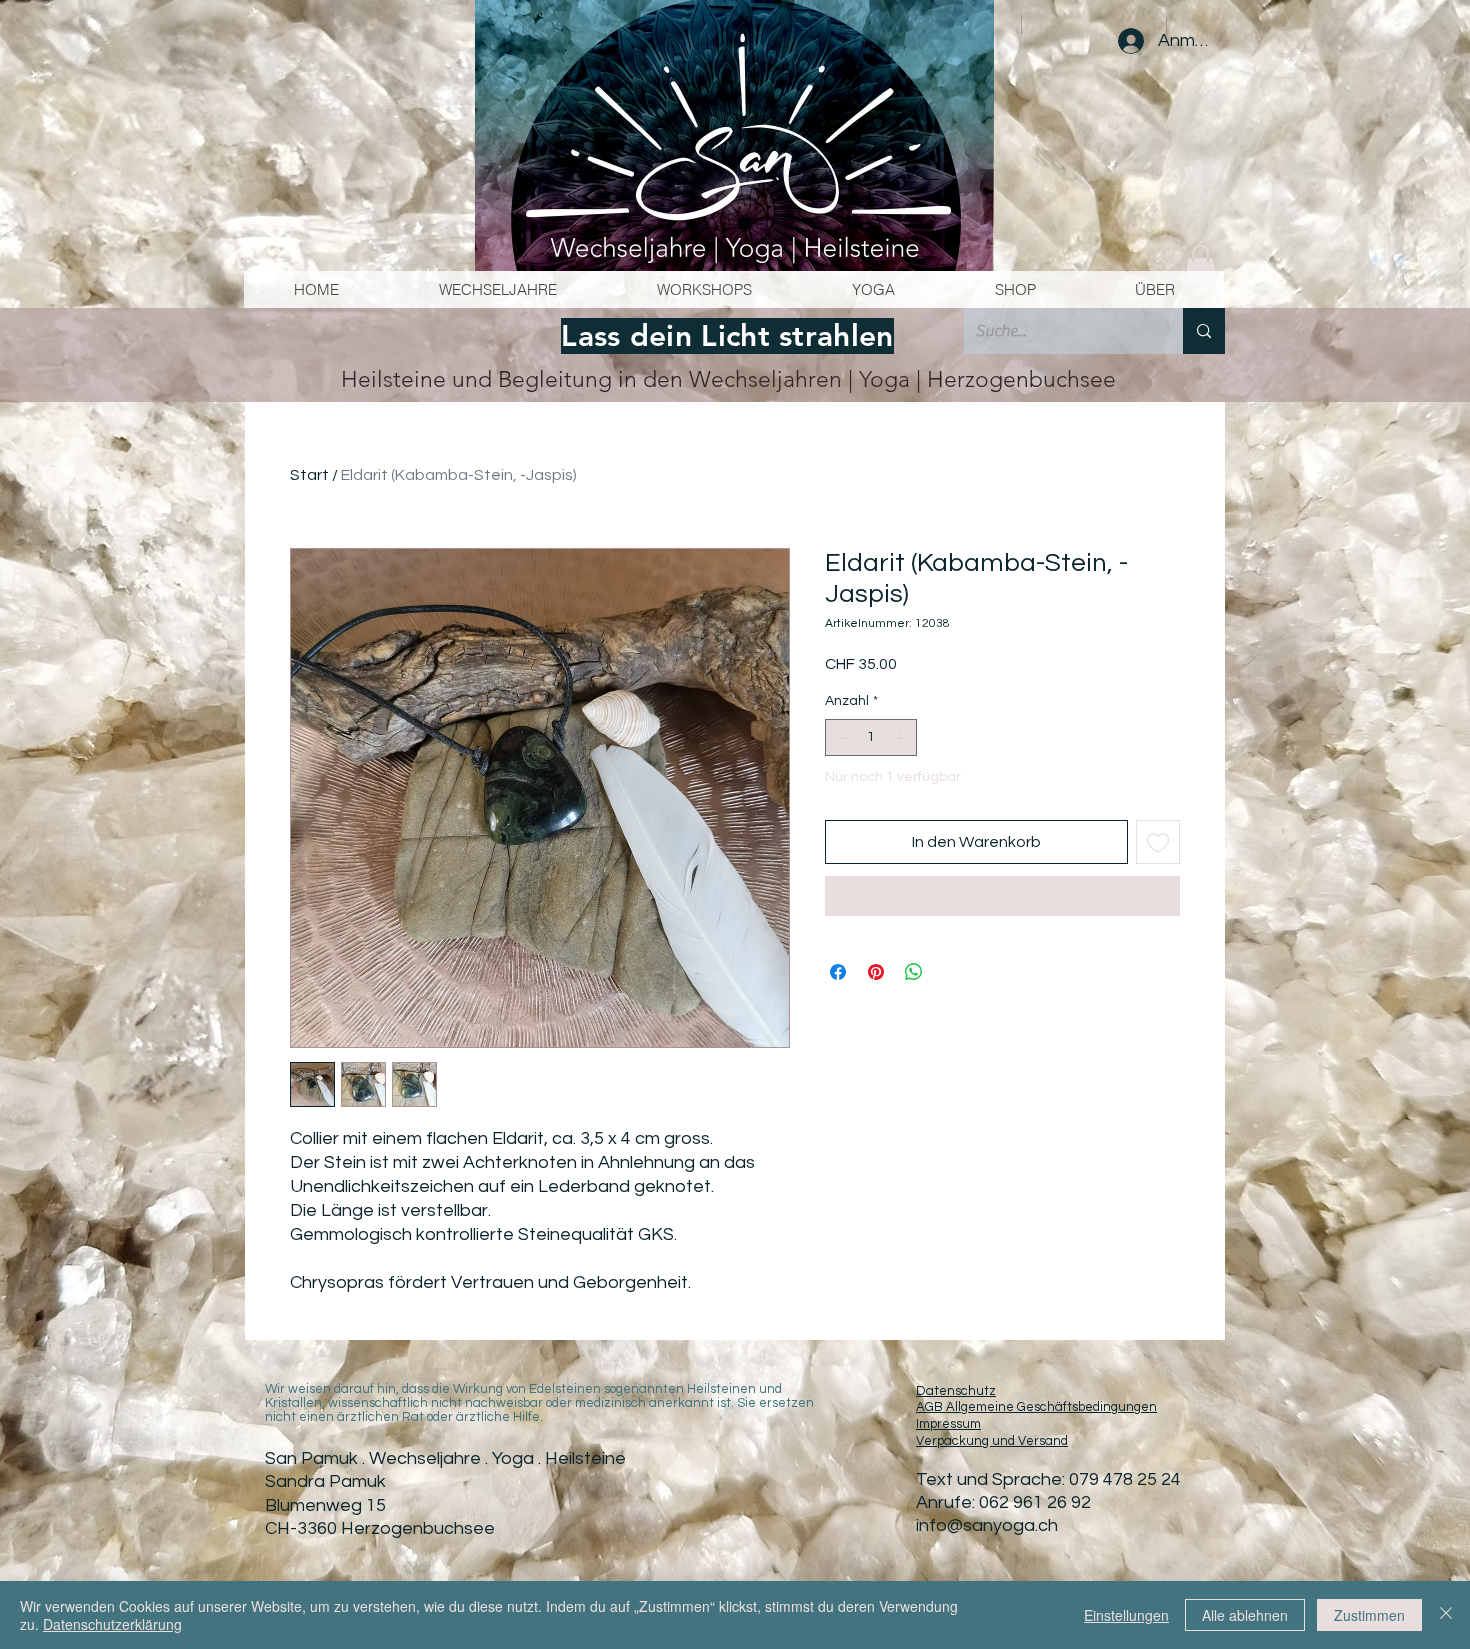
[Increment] (901, 737)
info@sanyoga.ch (987, 1525)
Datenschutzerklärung (112, 1624)
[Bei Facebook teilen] (838, 972)
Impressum (948, 1424)
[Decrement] (840, 737)
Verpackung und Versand (992, 1441)
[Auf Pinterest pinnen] (876, 972)
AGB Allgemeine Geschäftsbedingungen (1036, 1407)
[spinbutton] (871, 737)
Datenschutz (956, 1391)
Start (309, 475)
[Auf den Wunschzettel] (1158, 842)
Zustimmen (1369, 1615)
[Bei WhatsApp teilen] (914, 972)
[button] (1200, 264)
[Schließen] (1446, 1615)
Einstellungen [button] (1126, 1615)
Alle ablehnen (1245, 1615)
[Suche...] (1204, 331)
